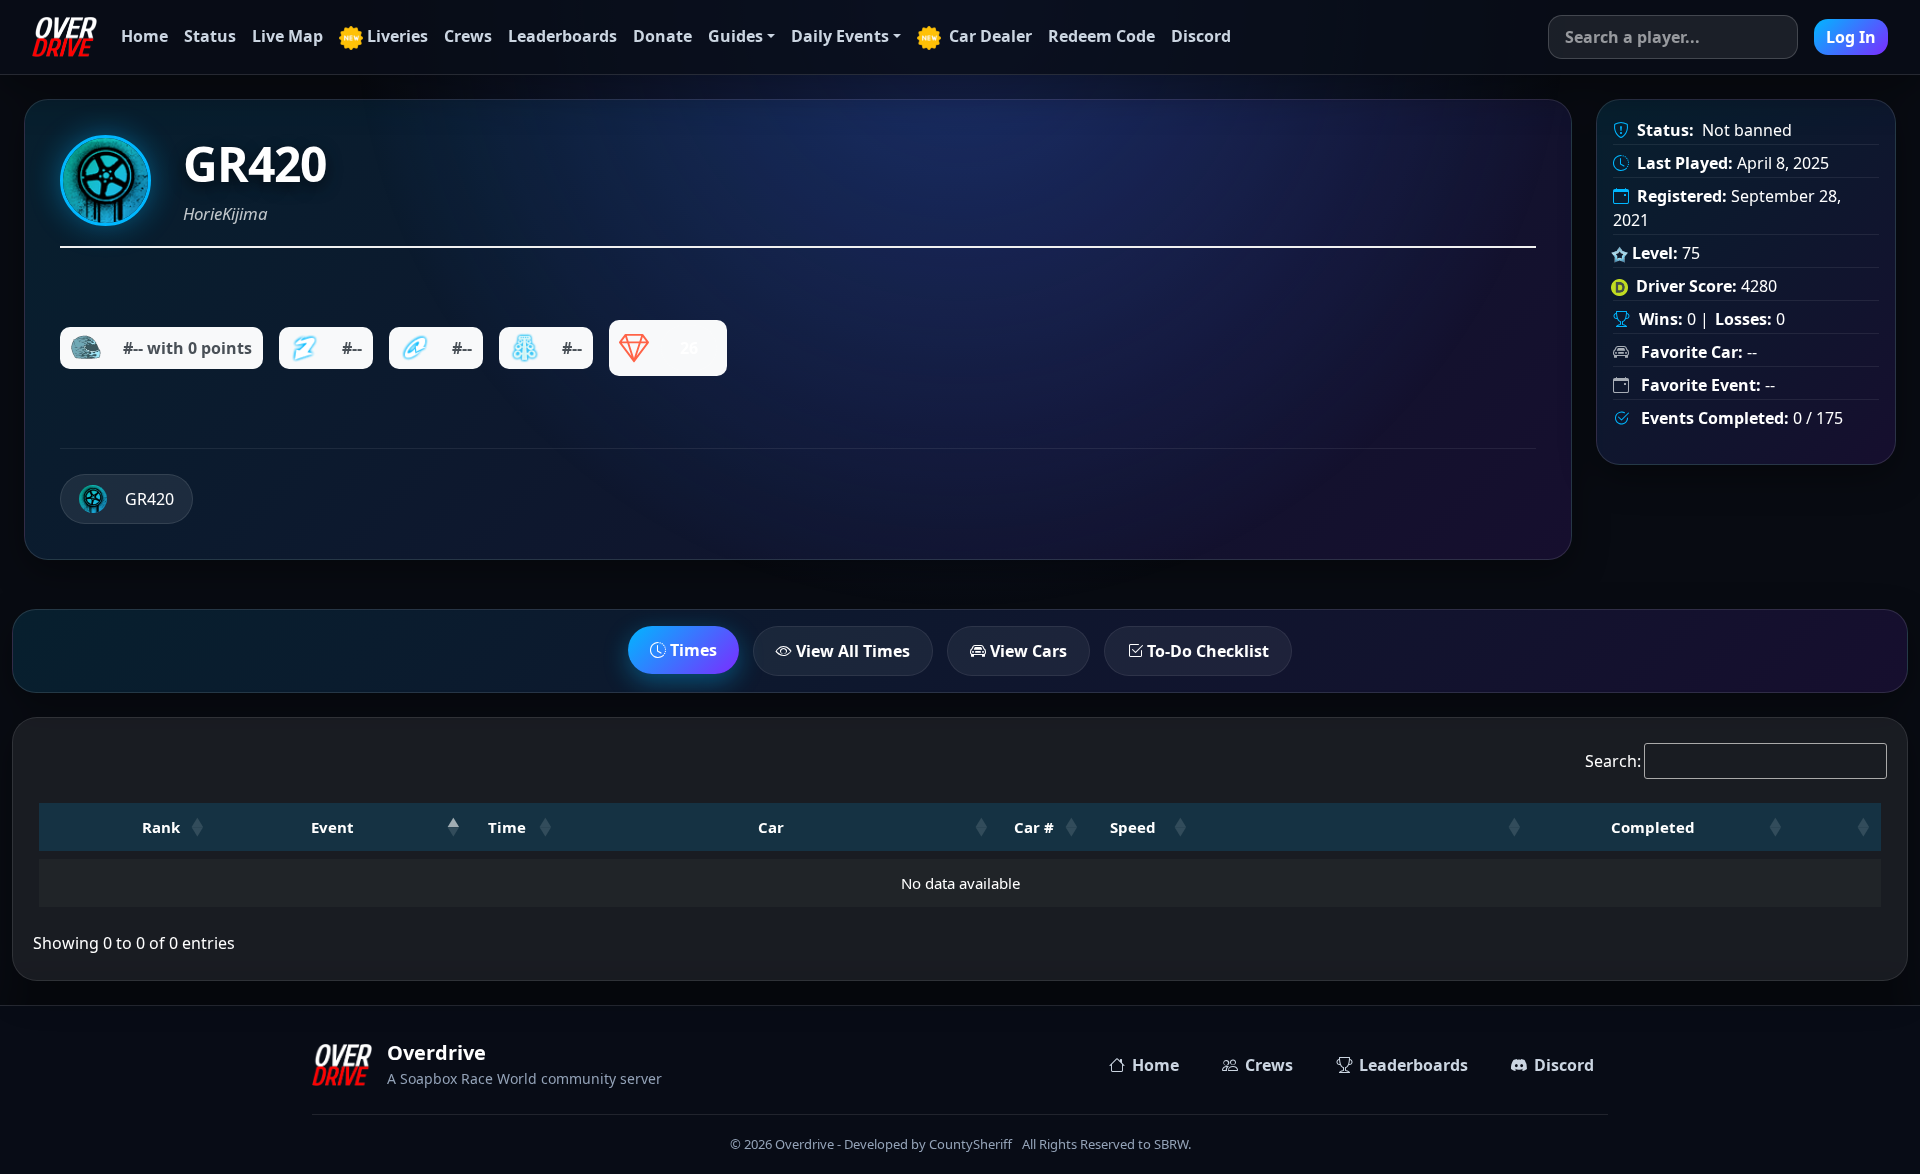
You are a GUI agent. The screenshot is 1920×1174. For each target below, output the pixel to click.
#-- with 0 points (187, 348)
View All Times (851, 651)
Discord (1201, 36)
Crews (468, 36)
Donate (662, 36)
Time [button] (507, 827)
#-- (352, 348)
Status (210, 36)
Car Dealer (988, 36)
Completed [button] (1653, 827)
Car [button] (771, 827)
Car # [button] (1034, 827)
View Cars (1026, 651)
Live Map (287, 36)
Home (144, 36)
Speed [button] (1133, 827)
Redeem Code (1101, 36)
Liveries (397, 36)
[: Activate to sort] (1365, 827)
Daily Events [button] (840, 36)
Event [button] (332, 827)
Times (691, 650)
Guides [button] (735, 36)
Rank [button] (161, 827)
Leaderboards (562, 36)
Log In (1851, 37)
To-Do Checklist (1206, 651)
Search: (1613, 761)
